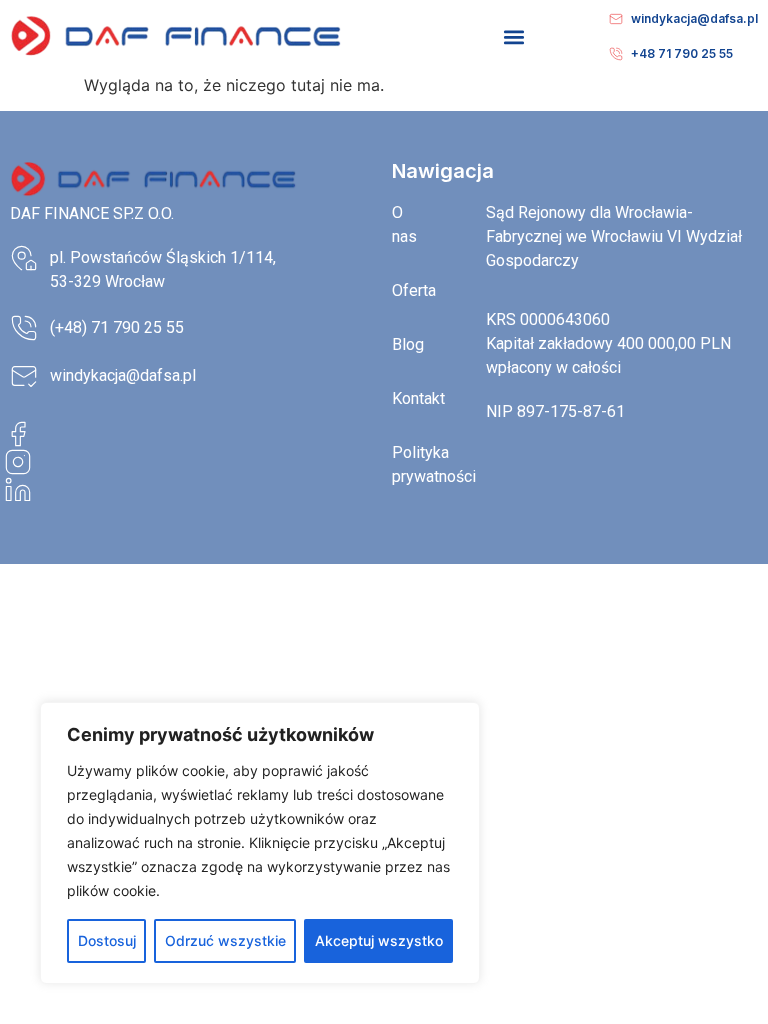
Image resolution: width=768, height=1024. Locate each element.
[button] (514, 36)
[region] (260, 843)
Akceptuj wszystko (379, 940)
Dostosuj (107, 940)
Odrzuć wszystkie (225, 940)
